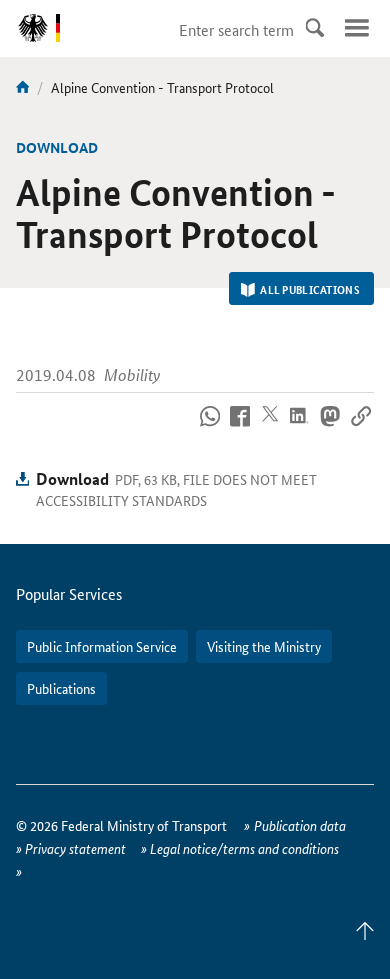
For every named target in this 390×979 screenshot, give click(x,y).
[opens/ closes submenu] (357, 28)
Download (72, 478)
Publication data (300, 825)
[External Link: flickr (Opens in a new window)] (209, 428)
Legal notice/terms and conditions (244, 848)
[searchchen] (315, 28)
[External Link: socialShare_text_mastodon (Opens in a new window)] (330, 428)
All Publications (309, 289)
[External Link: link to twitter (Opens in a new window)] (270, 428)
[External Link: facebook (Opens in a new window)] (240, 428)
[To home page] (23, 87)
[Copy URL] (360, 428)
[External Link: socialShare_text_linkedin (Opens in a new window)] (300, 428)
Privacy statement (75, 848)
